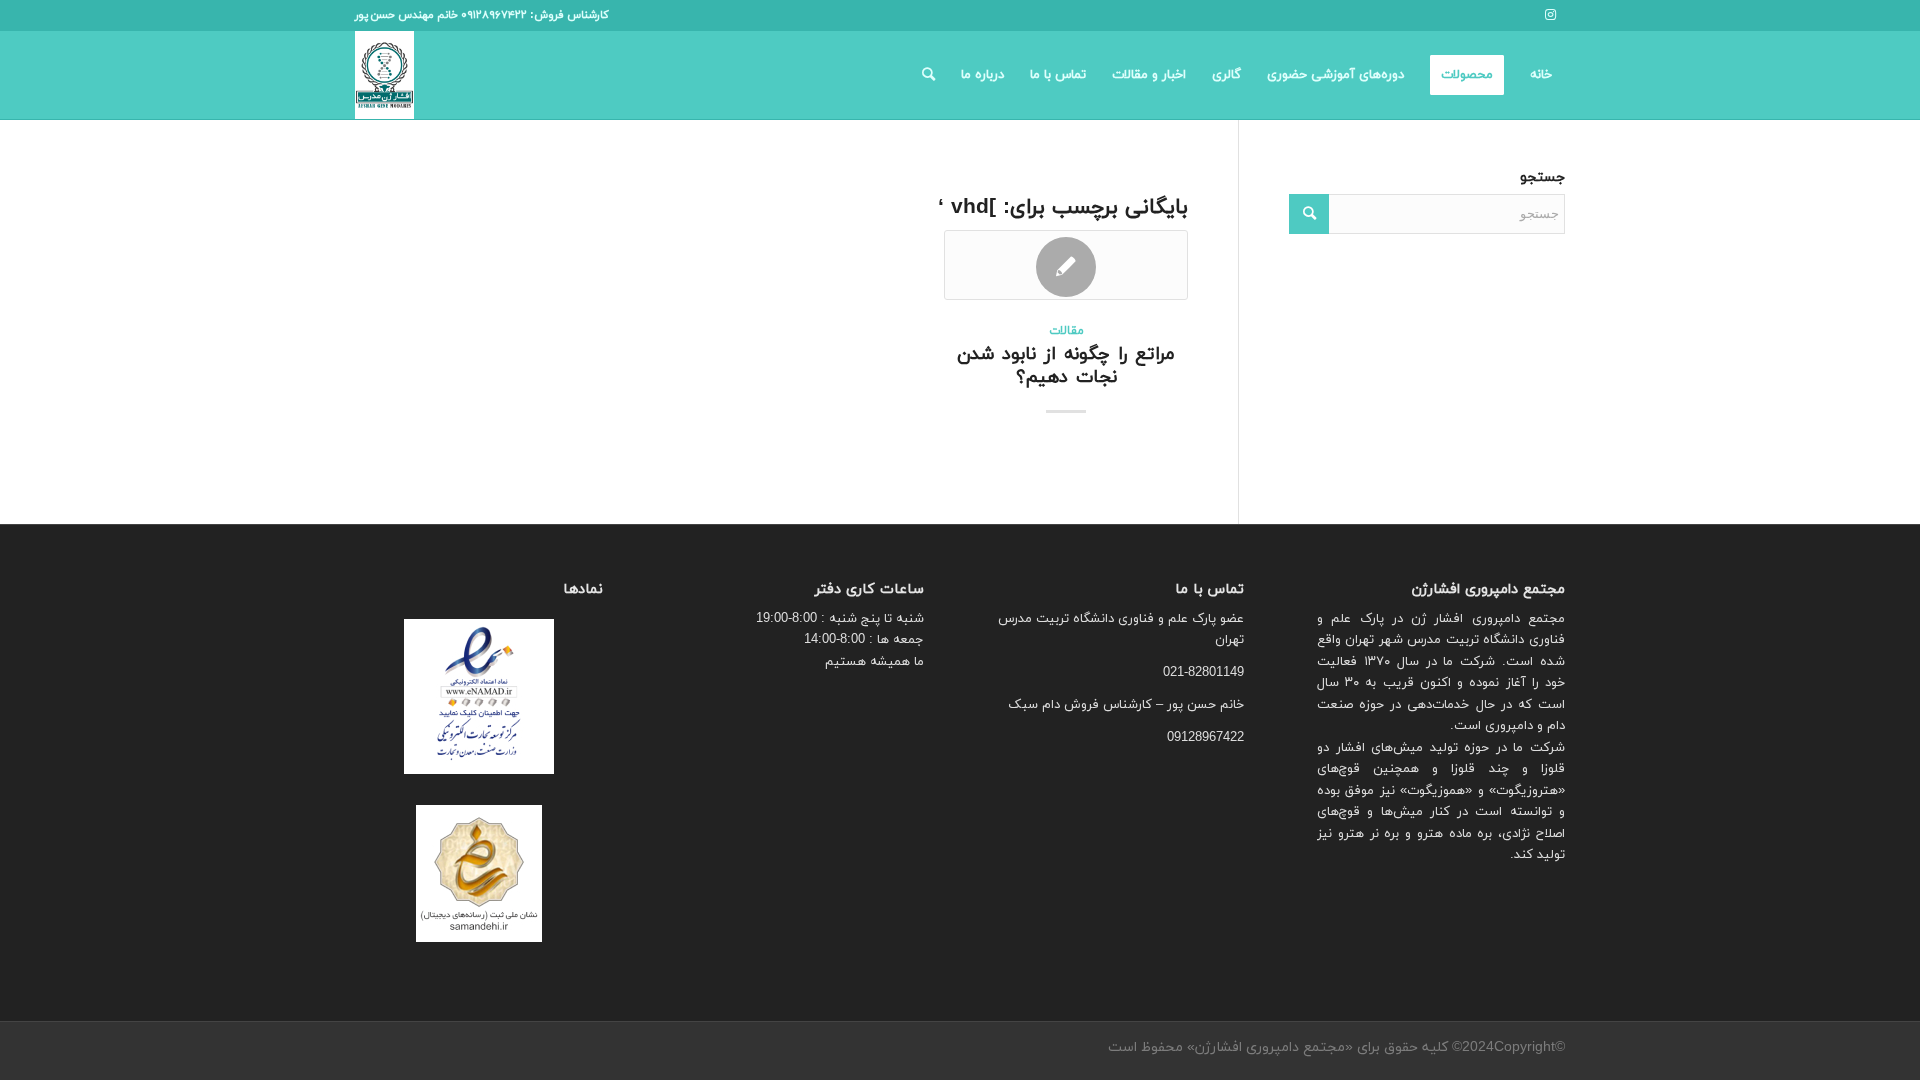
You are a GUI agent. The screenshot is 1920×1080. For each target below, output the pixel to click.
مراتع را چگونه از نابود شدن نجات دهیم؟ (1066, 366)
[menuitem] (1541, 75)
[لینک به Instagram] (1550, 15)
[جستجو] (928, 75)
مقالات (1066, 331)
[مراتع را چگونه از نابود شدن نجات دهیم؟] (1066, 265)
